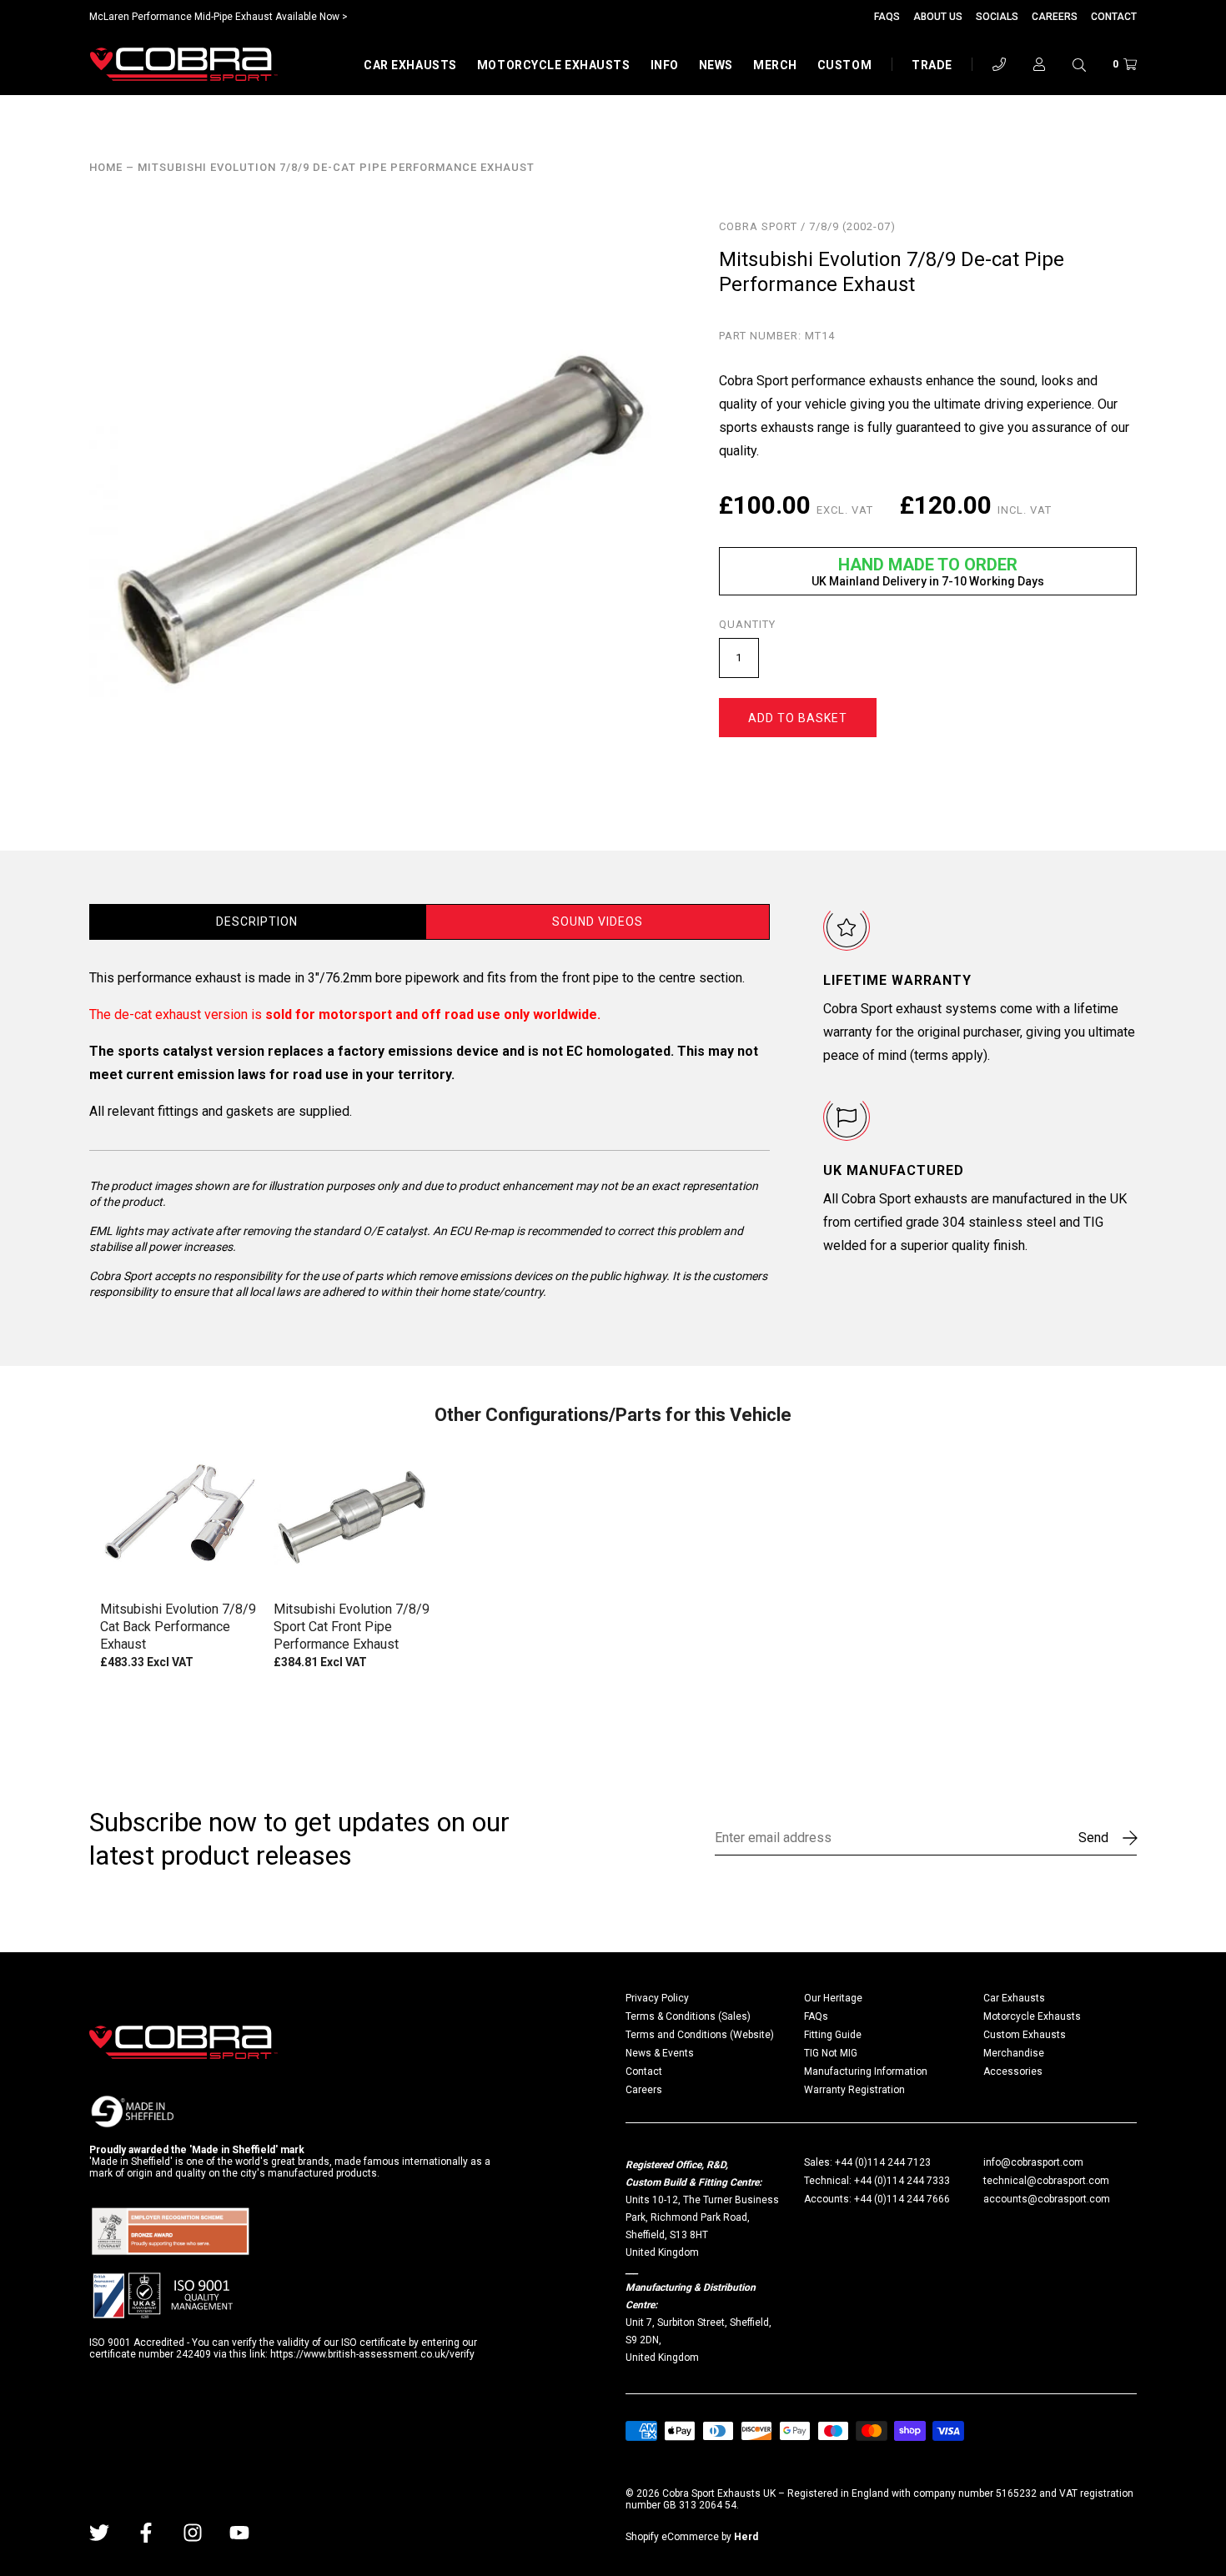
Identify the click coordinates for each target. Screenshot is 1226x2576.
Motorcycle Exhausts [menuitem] (1032, 2016)
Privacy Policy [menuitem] (657, 1998)
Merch (775, 65)
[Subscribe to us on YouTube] (239, 2533)
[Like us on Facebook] (146, 2533)
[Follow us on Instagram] (193, 2533)
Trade (932, 65)
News (716, 65)
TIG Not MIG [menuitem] (831, 2053)
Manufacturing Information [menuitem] (866, 2071)
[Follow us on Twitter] (99, 2533)
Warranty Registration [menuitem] (854, 2090)
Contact (1114, 17)
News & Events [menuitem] (660, 2053)
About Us (938, 17)
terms (931, 1055)
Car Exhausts (410, 65)
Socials (997, 17)
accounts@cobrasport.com (1047, 2199)
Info (665, 65)
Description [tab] (257, 921)
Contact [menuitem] (644, 2071)
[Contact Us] (999, 64)
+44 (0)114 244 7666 (902, 2199)
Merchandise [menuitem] (1014, 2053)
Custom (844, 65)
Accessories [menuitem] (1013, 2071)
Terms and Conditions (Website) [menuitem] (700, 2035)
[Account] (1039, 64)
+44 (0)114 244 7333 (902, 2181)
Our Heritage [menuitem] (833, 1998)
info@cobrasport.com (1033, 2162)
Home (106, 168)
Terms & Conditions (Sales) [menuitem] (688, 2016)
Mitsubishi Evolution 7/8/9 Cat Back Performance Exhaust (178, 1627)
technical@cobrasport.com (1046, 2181)
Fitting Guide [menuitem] (833, 2035)
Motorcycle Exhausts (554, 65)
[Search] (1079, 64)
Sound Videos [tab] (598, 921)
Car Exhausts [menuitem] (1014, 1998)
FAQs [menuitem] (816, 2016)
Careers (1055, 17)
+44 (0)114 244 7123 (883, 2162)
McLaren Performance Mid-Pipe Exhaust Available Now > (219, 17)
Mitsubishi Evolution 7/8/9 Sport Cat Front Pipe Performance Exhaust (352, 1627)
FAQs (887, 17)
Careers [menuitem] (644, 2090)
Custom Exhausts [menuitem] (1025, 2035)
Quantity (747, 625)
